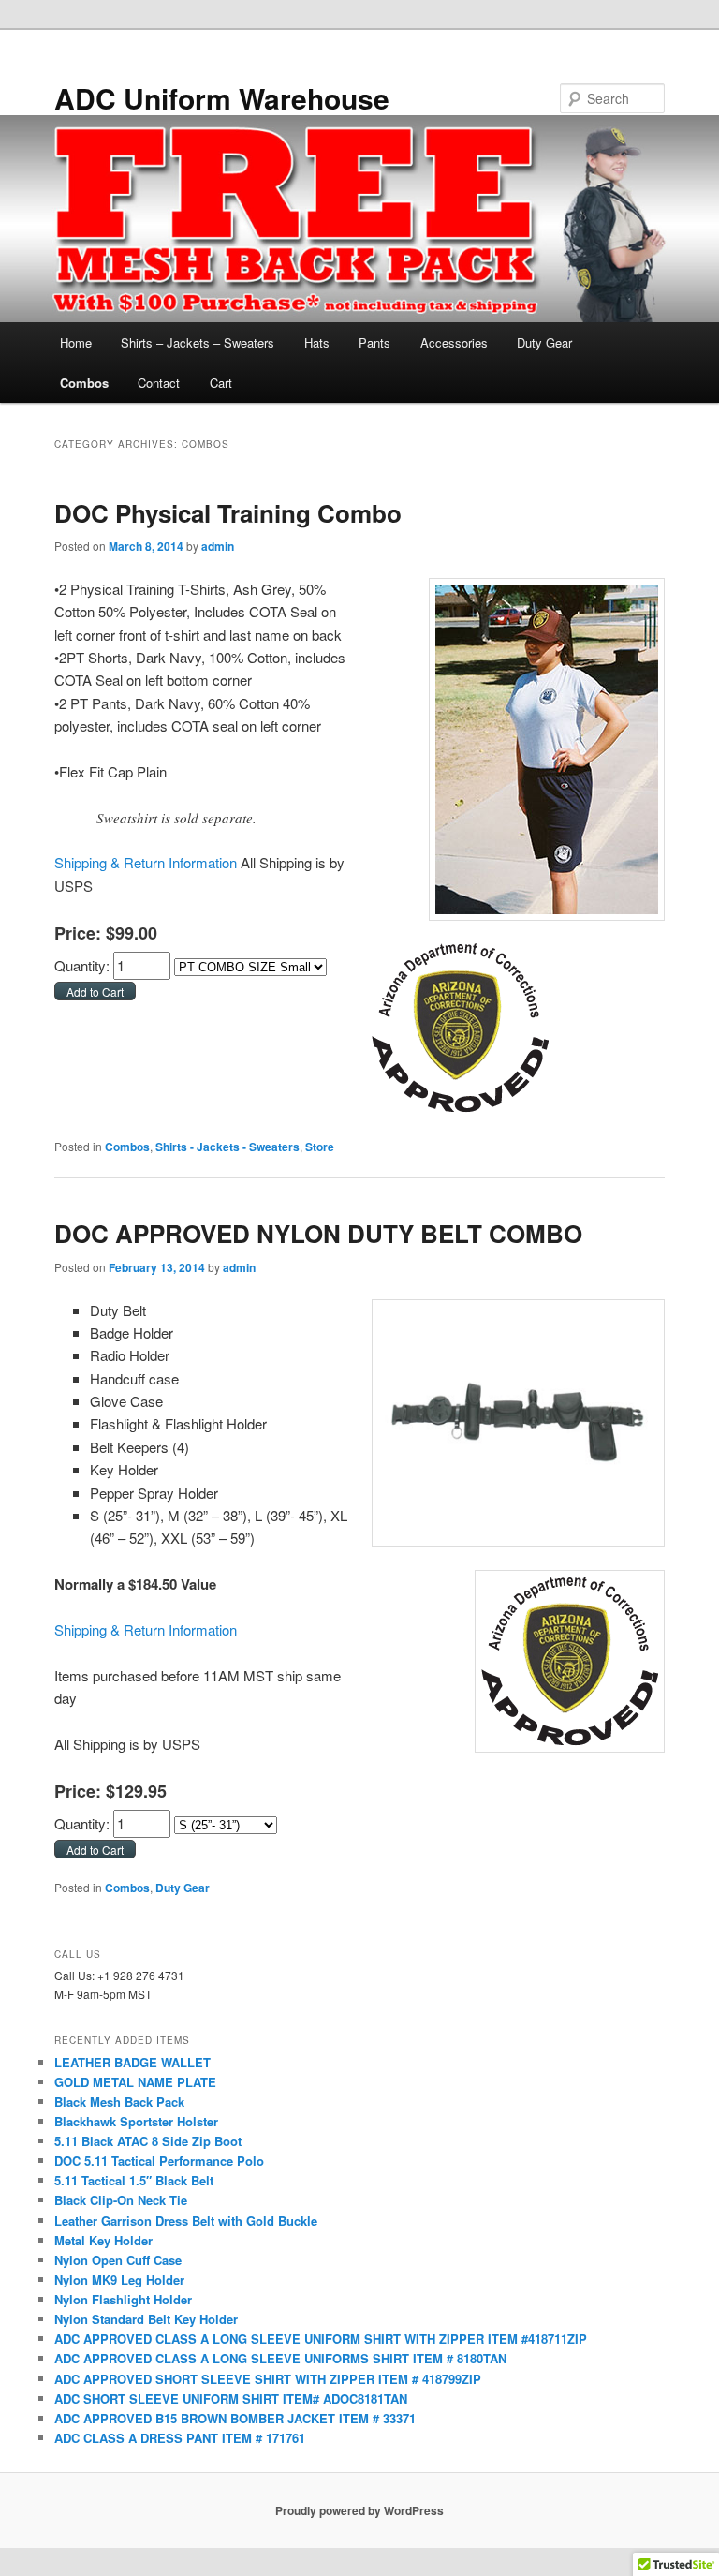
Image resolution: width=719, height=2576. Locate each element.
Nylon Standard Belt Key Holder (146, 2319)
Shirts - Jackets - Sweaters (227, 1147)
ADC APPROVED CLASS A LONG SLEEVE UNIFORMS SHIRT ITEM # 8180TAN (280, 2358)
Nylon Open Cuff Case (118, 2260)
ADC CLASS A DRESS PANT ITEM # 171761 (180, 2438)
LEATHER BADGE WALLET (132, 2062)
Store (320, 1147)
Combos (84, 383)
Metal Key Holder (103, 2240)
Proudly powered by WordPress (359, 2510)
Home (76, 342)
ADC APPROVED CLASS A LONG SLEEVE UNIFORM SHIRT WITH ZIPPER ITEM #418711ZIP (321, 2339)
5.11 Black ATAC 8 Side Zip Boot (148, 2141)
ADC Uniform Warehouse (222, 98)
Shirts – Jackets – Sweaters (198, 342)
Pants (374, 342)
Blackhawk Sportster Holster (136, 2121)
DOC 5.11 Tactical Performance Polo (159, 2161)
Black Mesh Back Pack (119, 2102)
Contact (159, 383)
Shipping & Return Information (146, 862)
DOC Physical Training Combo (228, 513)
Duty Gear (544, 342)
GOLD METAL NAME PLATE (135, 2082)
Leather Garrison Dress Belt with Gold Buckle (186, 2221)
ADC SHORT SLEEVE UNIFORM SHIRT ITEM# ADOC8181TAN (231, 2398)
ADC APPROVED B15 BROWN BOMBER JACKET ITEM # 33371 (235, 2418)
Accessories (454, 342)
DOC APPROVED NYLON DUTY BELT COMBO (318, 1233)
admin (218, 546)
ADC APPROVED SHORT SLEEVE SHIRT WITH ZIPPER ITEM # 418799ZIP (268, 2379)
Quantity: (84, 965)
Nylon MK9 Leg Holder (119, 2280)
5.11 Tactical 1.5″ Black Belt (134, 2180)
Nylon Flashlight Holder (123, 2299)
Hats (317, 342)
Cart (221, 383)
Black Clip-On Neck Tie (121, 2200)
